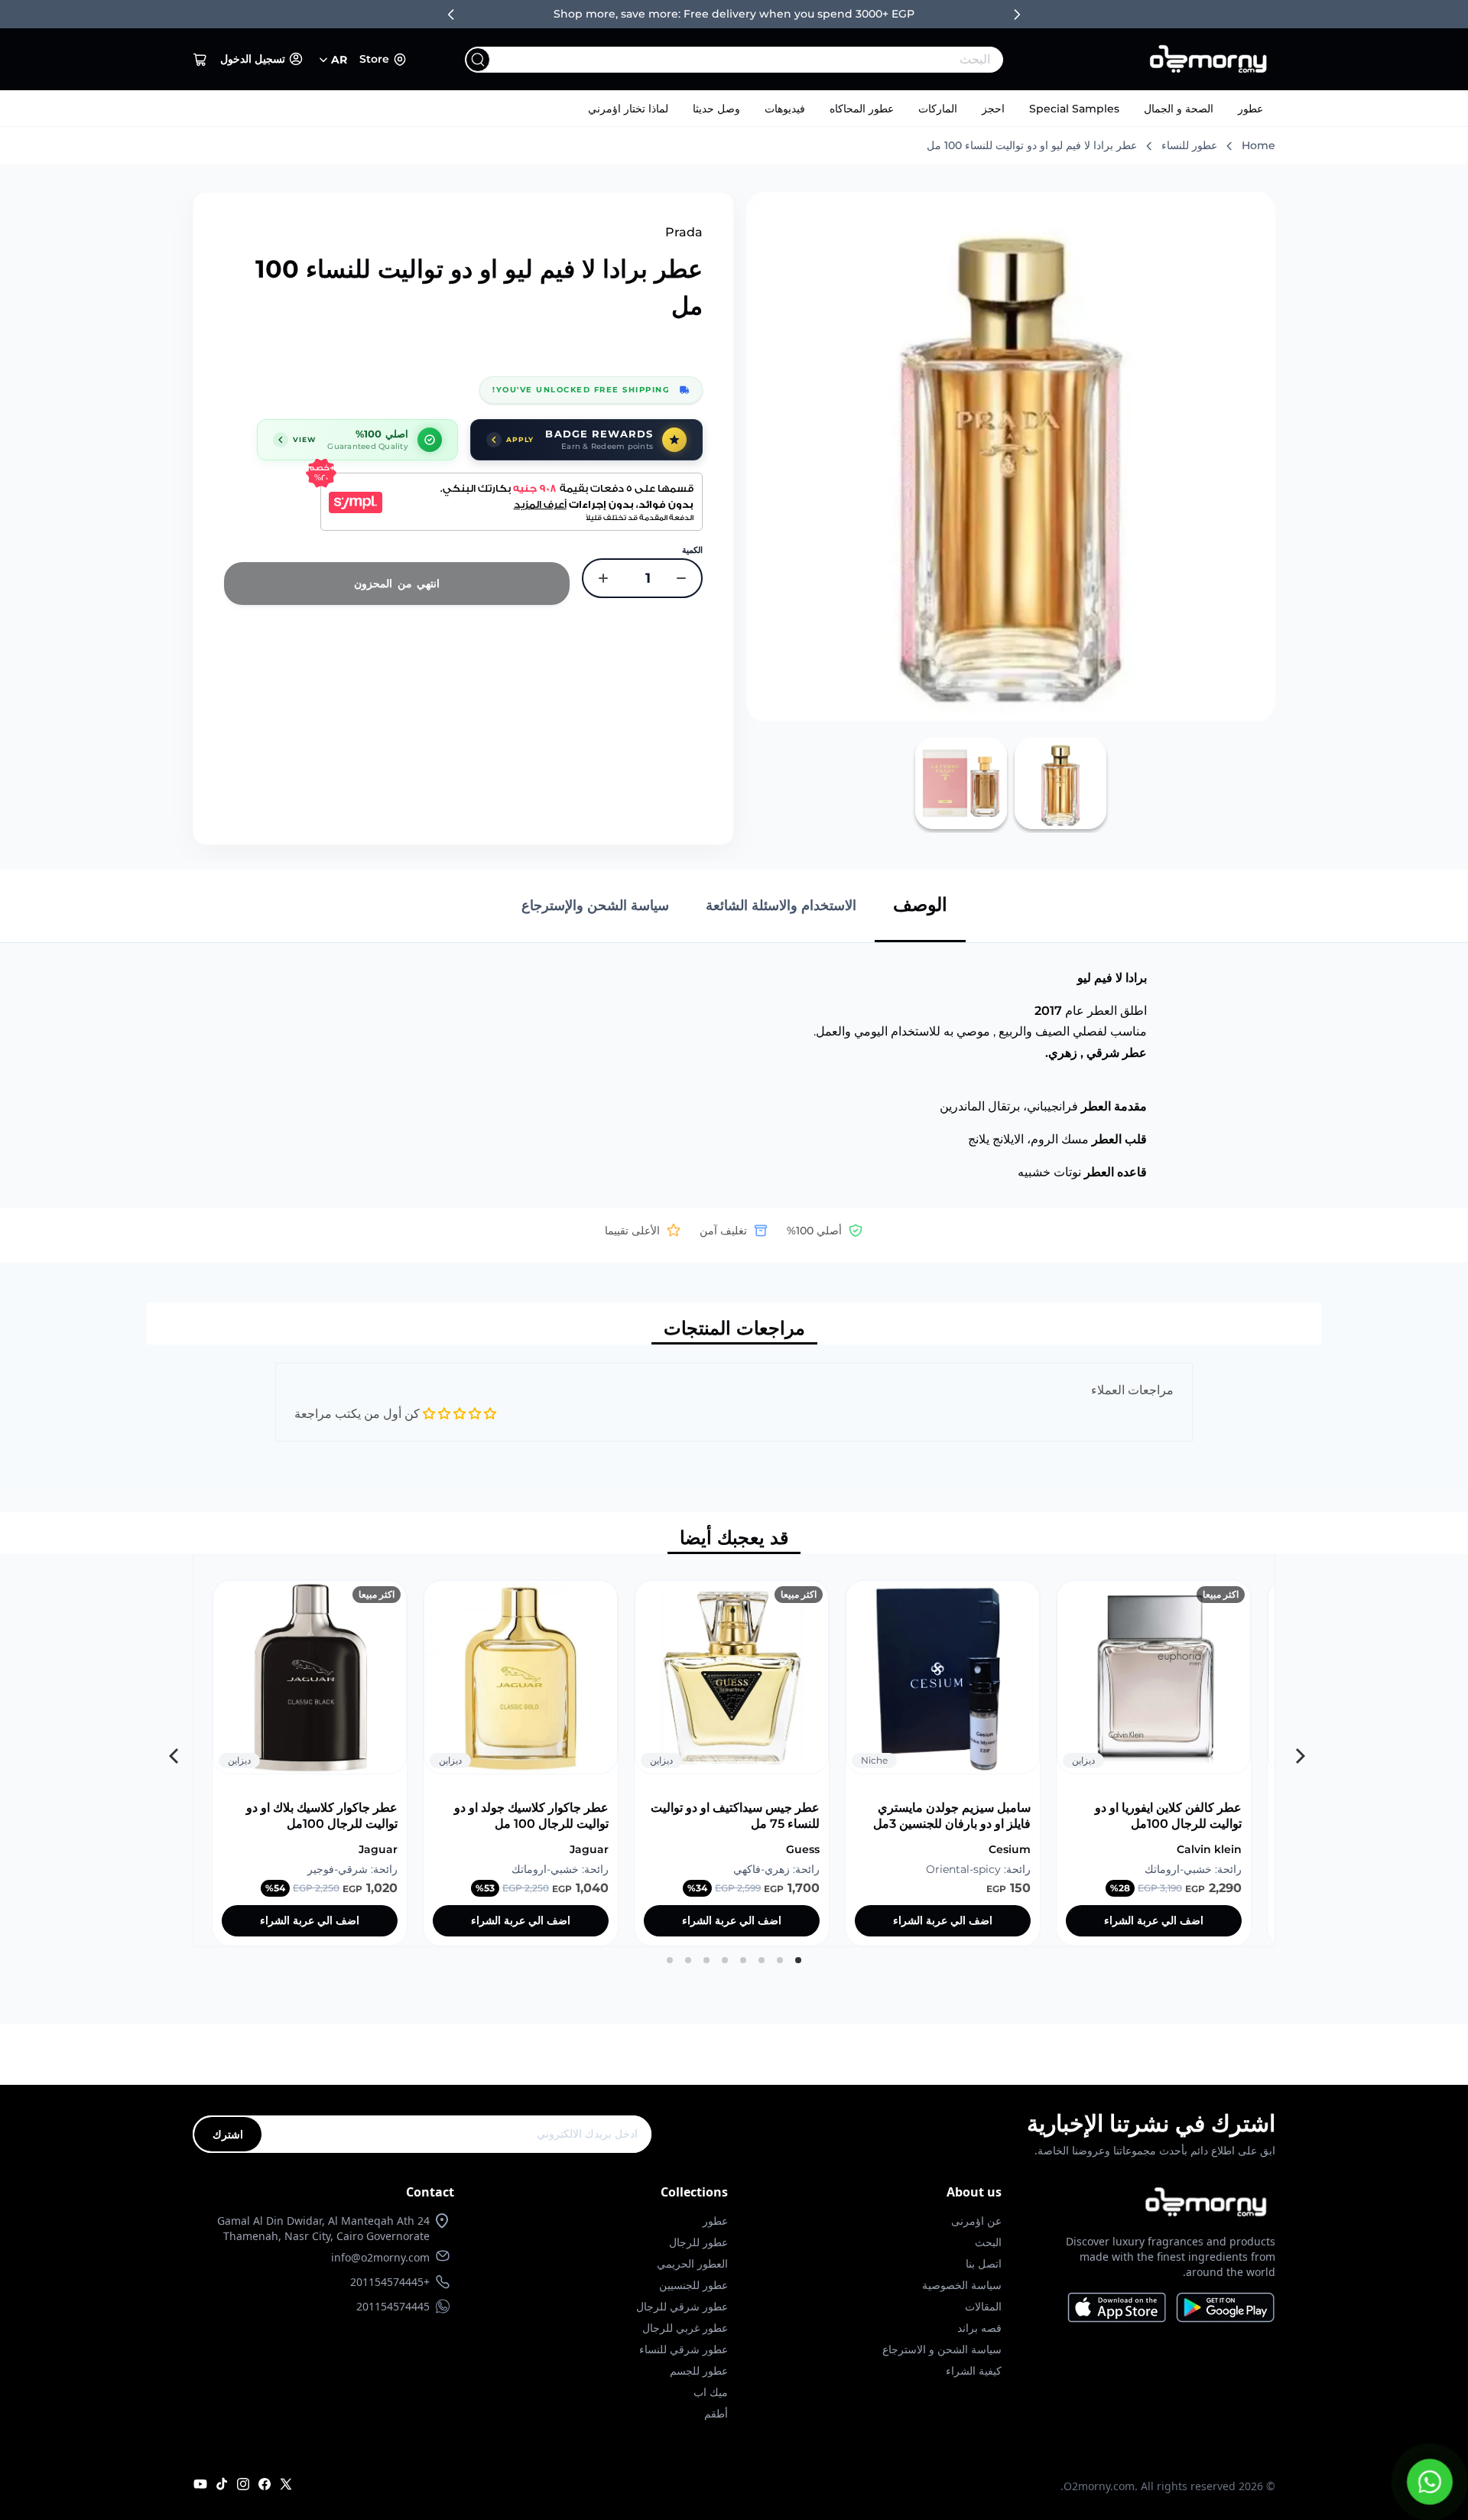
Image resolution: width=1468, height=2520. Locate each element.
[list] (734, 1751)
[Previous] (1296, 1751)
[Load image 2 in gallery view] (961, 783)
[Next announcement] (1017, 15)
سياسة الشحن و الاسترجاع (942, 2349)
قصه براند (979, 2328)
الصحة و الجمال (1179, 109)
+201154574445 (390, 2282)
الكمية (692, 550)
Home (1259, 145)
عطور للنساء (1189, 145)
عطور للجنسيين (693, 2285)
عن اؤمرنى (976, 2221)
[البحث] (478, 60)
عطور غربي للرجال (685, 2328)
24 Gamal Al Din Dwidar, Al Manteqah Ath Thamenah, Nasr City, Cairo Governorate (323, 2228)
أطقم (716, 2413)
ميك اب (711, 2392)
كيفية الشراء (974, 2370)
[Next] (172, 1751)
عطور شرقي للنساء (684, 2349)
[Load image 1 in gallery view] (1060, 783)
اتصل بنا (984, 2263)
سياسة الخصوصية (962, 2285)
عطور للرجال (698, 2242)
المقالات (983, 2306)
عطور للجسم (699, 2370)
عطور (1250, 109)
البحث (988, 2242)
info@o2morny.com (380, 2257)
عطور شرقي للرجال (682, 2306)
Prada (684, 232)
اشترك (228, 2134)
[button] (200, 60)
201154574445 (393, 2306)
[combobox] (765, 60)
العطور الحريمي (692, 2263)
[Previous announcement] (451, 15)
